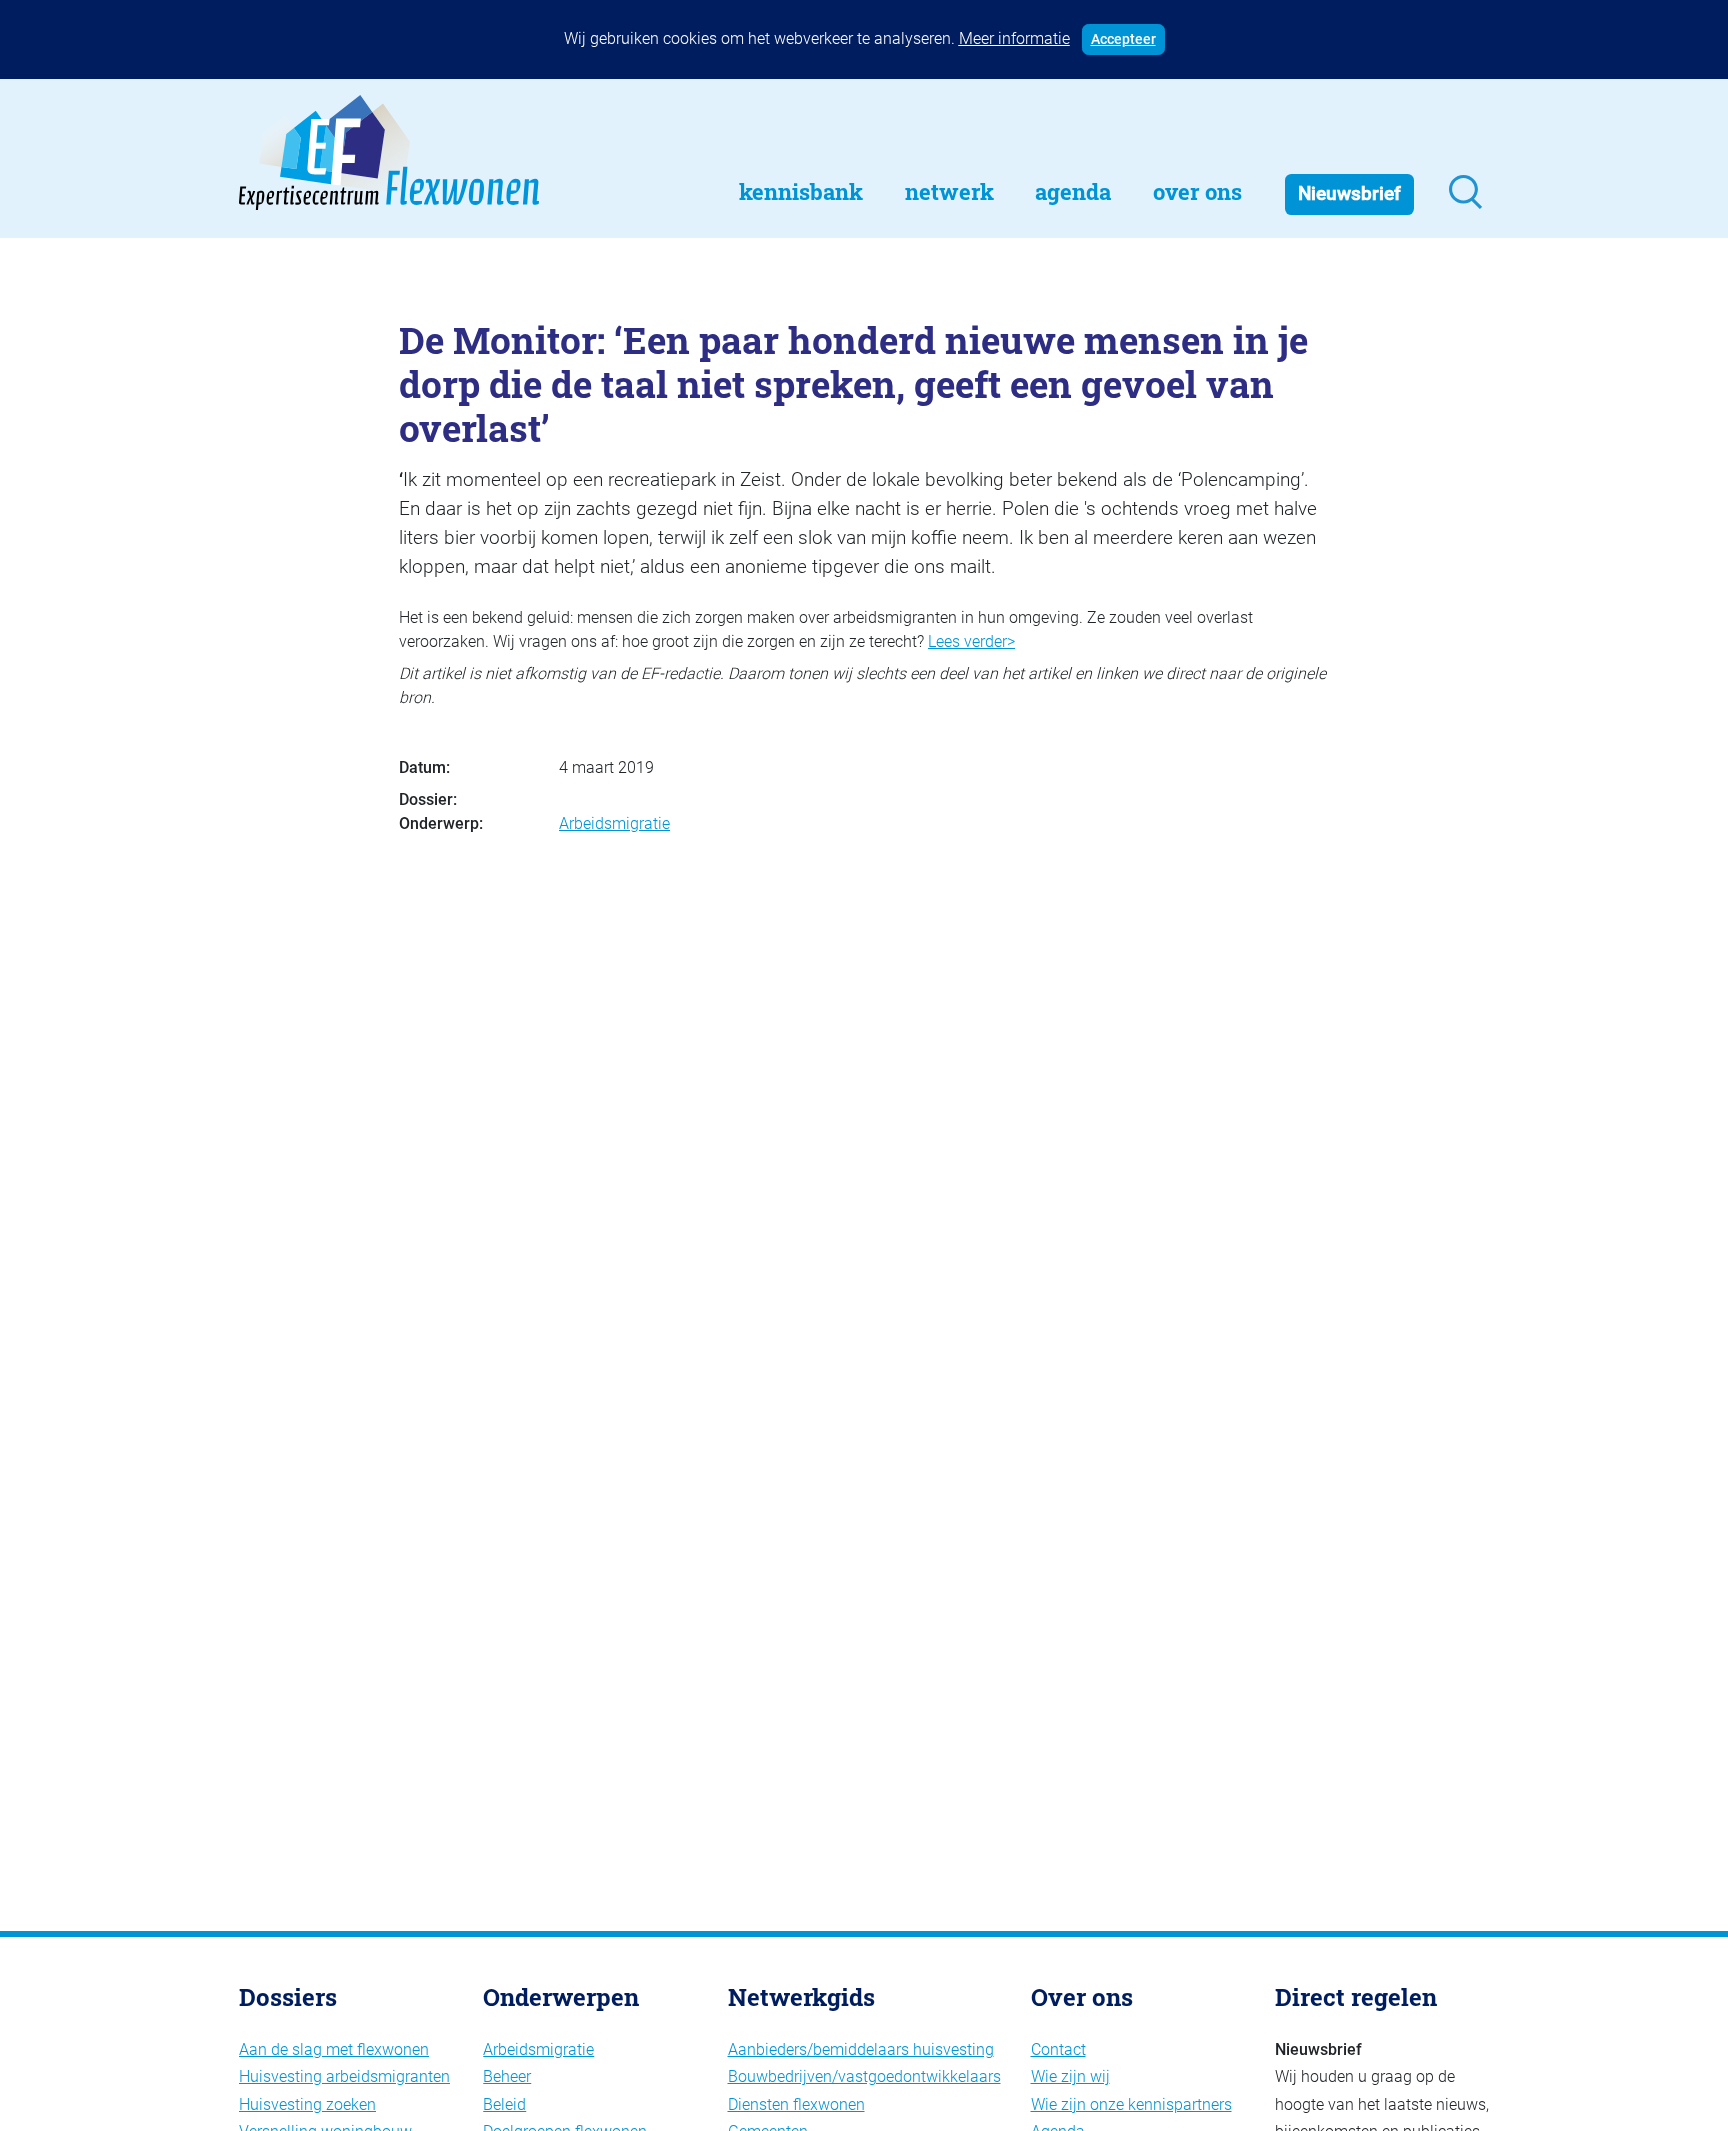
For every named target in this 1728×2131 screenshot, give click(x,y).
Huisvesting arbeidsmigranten (344, 2076)
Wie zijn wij (1070, 2076)
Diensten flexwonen (796, 2104)
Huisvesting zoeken (307, 2104)
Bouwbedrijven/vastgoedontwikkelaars (864, 2076)
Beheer (507, 2076)
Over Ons (1197, 191)
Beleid (504, 2104)
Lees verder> (971, 641)
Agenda (1073, 191)
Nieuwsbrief (1349, 193)
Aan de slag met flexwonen (334, 2049)
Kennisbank (801, 191)
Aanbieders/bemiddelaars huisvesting (861, 2049)
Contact (1058, 2049)
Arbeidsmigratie (614, 823)
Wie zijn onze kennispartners (1131, 2104)
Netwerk (949, 191)
